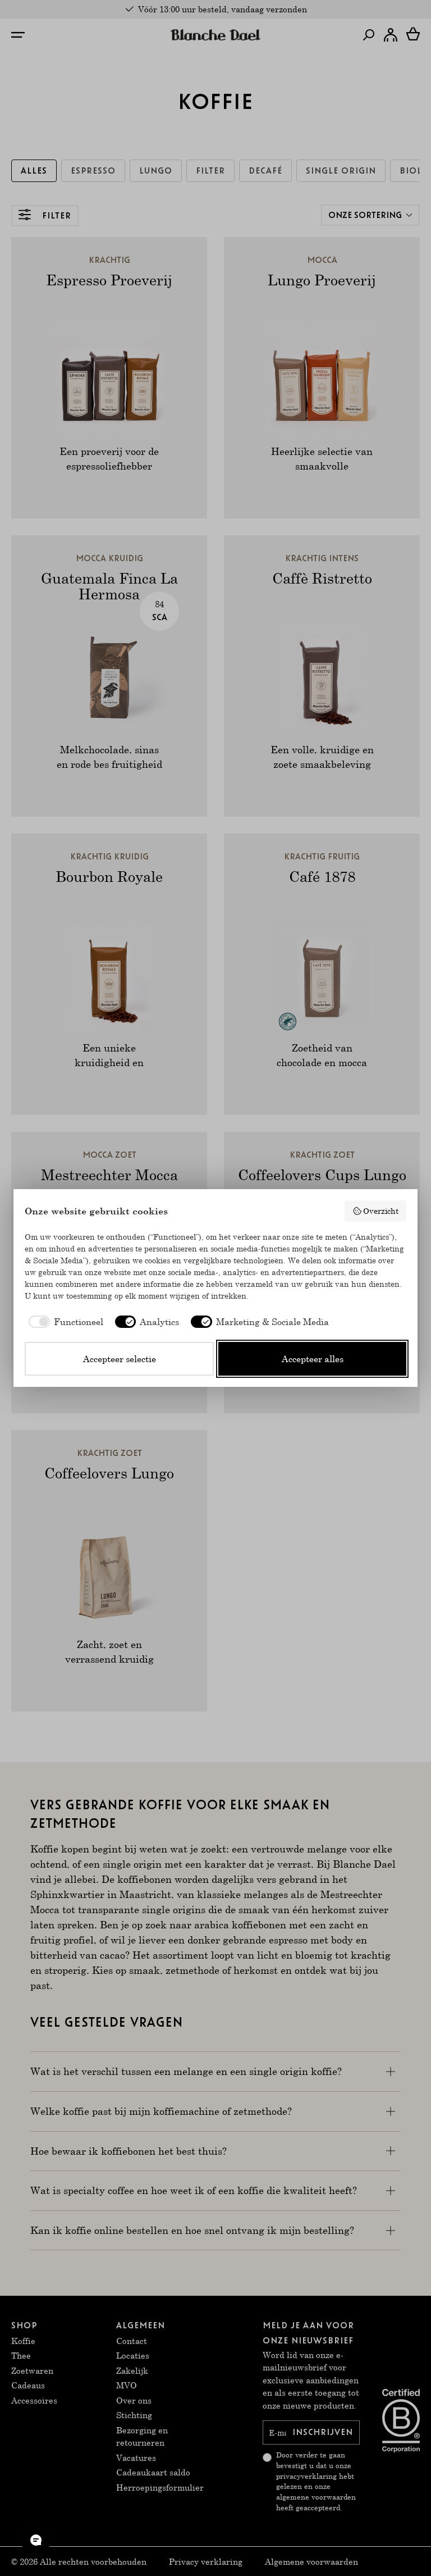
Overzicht (381, 1211)
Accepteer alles (313, 1358)
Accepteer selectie (120, 1358)
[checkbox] (64, 1322)
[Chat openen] (36, 2540)
